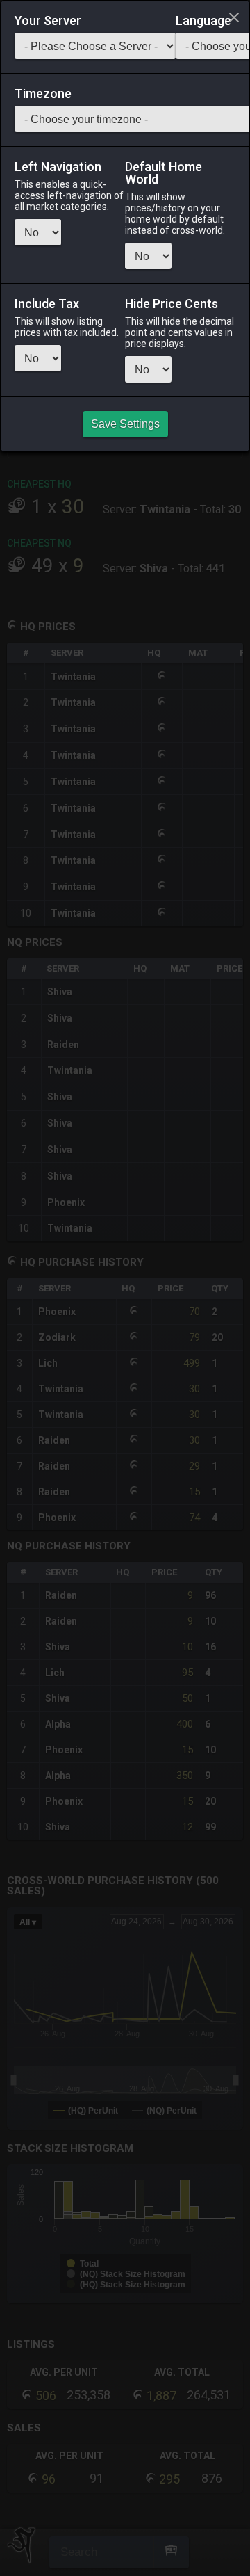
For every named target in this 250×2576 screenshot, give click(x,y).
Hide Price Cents (172, 304)
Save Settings (125, 424)
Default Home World (164, 173)
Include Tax (47, 304)
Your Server (48, 21)
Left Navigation (58, 167)
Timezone (43, 94)
